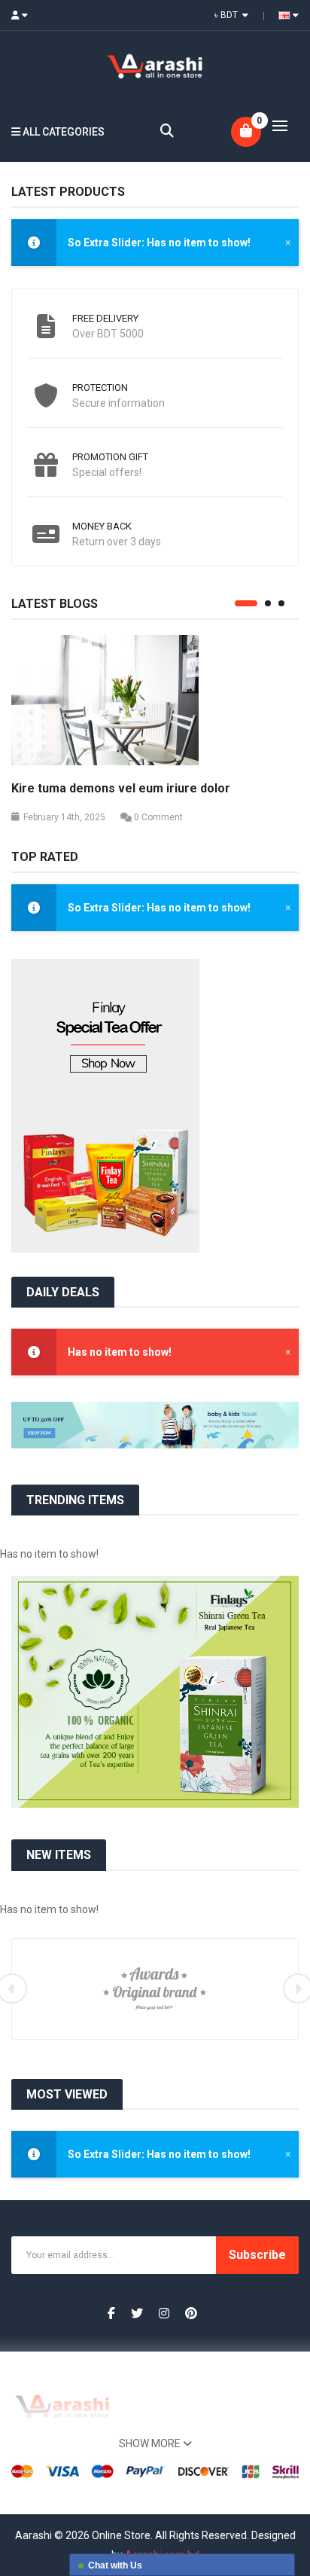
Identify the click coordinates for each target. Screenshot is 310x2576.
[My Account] (24, 15)
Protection (100, 388)
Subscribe (257, 2255)
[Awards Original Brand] (155, 1988)
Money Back (102, 526)
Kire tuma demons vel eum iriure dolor (121, 788)
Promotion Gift (110, 457)
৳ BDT (228, 15)
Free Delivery (105, 318)
